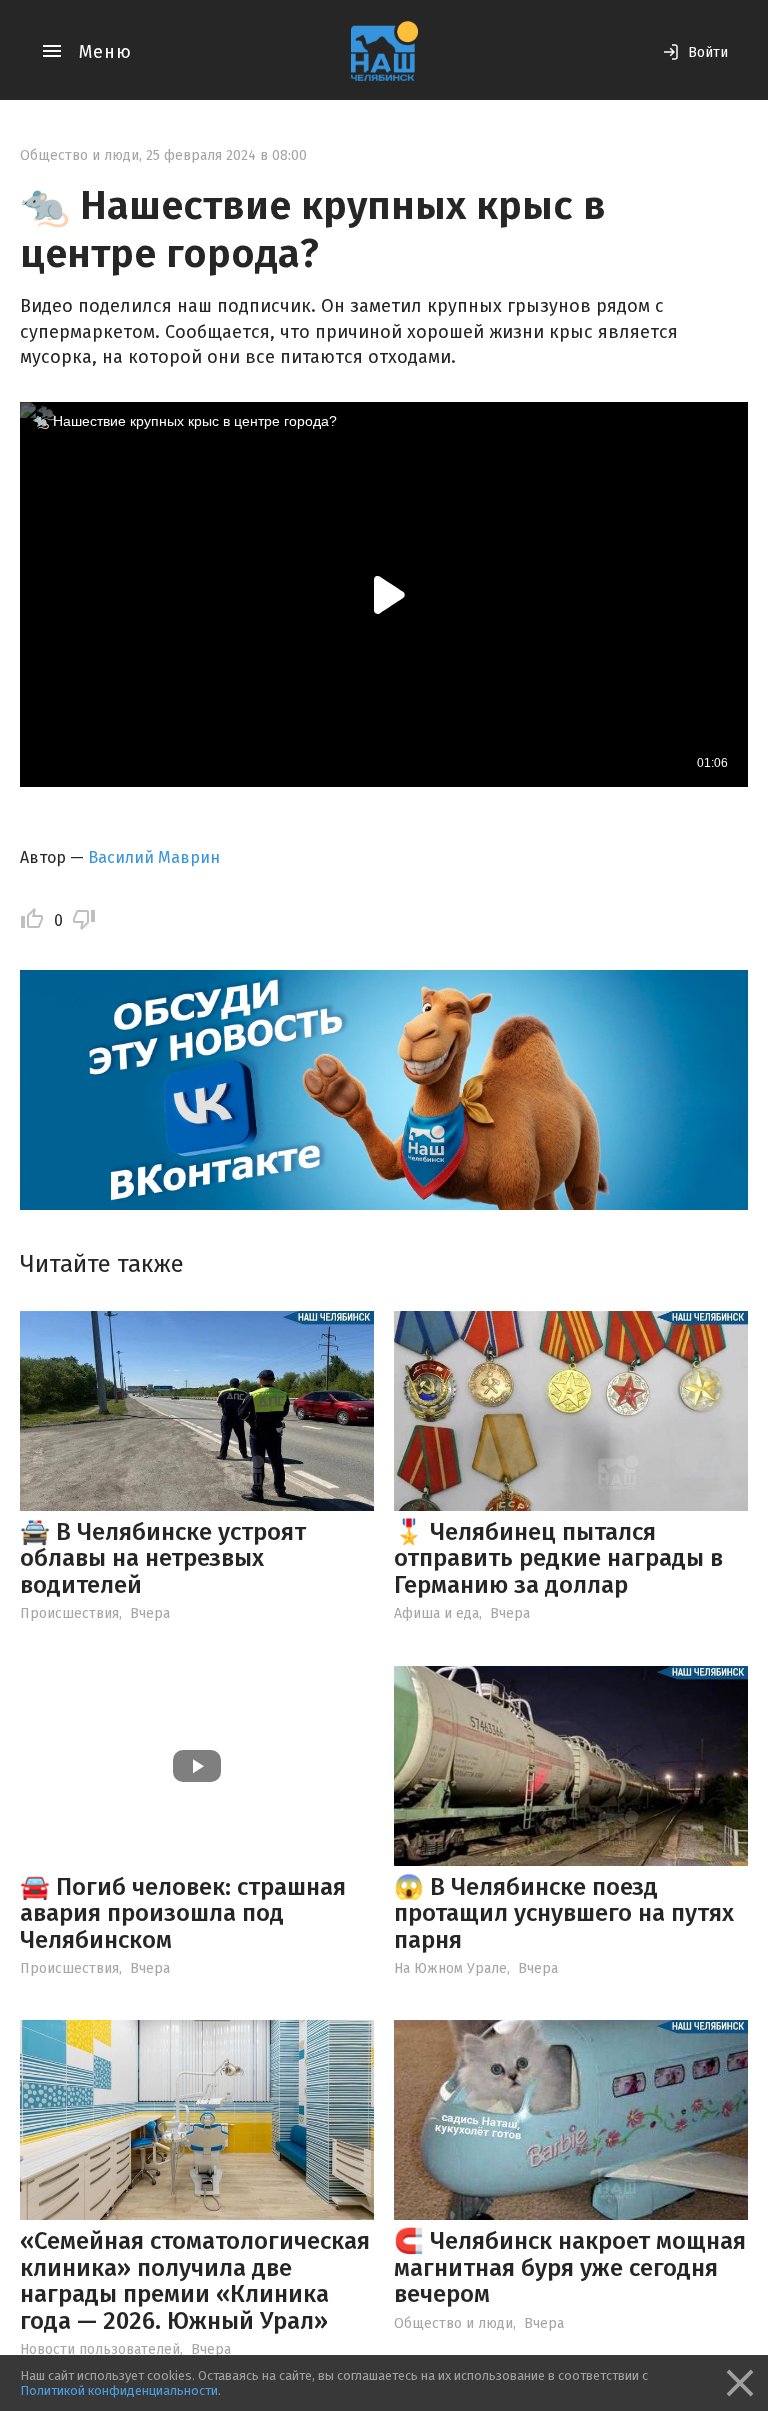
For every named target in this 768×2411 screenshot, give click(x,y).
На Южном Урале (450, 1968)
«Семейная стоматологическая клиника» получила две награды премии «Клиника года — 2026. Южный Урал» (195, 2280)
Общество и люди (79, 155)
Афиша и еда (436, 1613)
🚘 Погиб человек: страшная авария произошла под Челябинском (183, 1913)
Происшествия (69, 1613)
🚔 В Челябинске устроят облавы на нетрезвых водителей (163, 1558)
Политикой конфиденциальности (119, 2390)
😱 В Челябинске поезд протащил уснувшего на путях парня (564, 1913)
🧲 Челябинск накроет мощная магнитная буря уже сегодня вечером (570, 2267)
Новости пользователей (100, 2349)
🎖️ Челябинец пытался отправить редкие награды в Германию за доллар (558, 1558)
